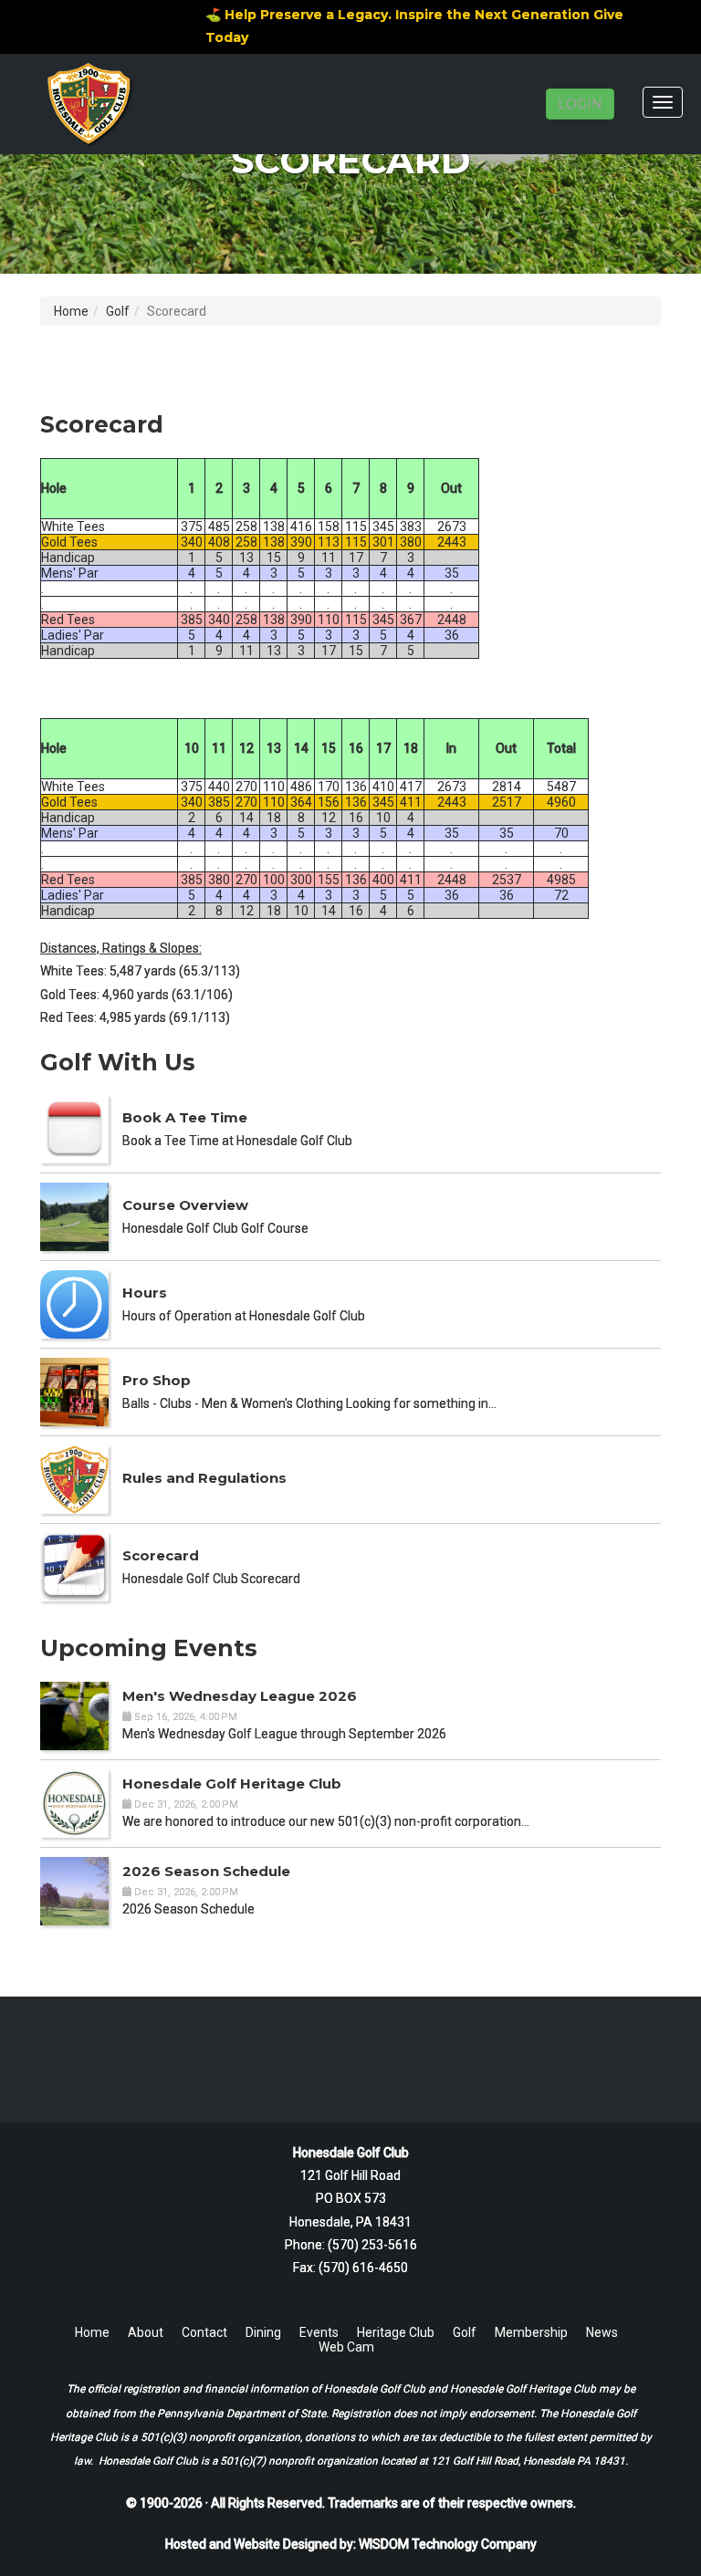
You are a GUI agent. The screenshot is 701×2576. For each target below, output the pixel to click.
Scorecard (161, 1555)
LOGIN (580, 104)
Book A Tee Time (185, 1117)
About (146, 2332)
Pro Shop (157, 1380)
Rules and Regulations (204, 1478)
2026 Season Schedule (206, 1871)
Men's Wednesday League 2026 (240, 1696)
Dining (263, 2332)
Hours (145, 1293)
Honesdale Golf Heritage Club (232, 1783)
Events (319, 2332)
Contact (204, 2332)
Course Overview (185, 1205)
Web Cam (346, 2347)
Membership (531, 2332)
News (602, 2332)
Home (71, 311)
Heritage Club (396, 2332)
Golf (118, 311)
